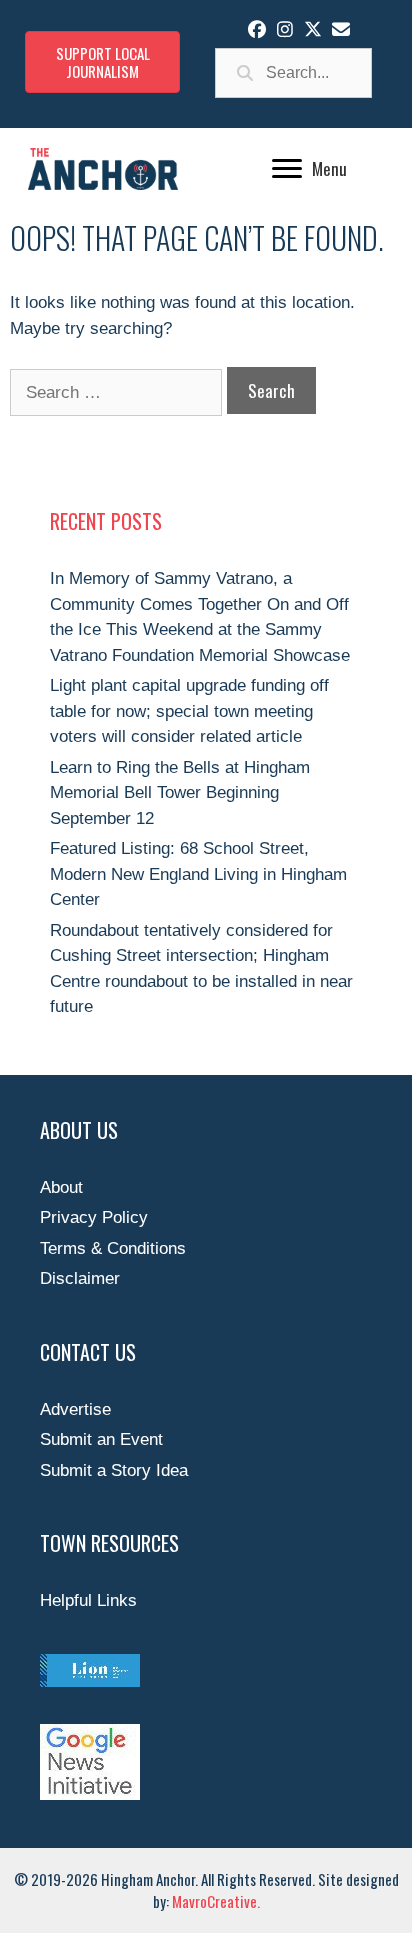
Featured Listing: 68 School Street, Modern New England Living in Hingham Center (198, 874)
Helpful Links (88, 1600)
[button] (257, 29)
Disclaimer (80, 1278)
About (61, 1187)
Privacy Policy (94, 1217)
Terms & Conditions (113, 1248)
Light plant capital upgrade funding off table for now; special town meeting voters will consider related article (189, 711)
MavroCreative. (216, 1901)
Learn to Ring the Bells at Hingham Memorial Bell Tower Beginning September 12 (180, 793)
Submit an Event (101, 1439)
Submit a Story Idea (114, 1470)
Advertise (75, 1409)
